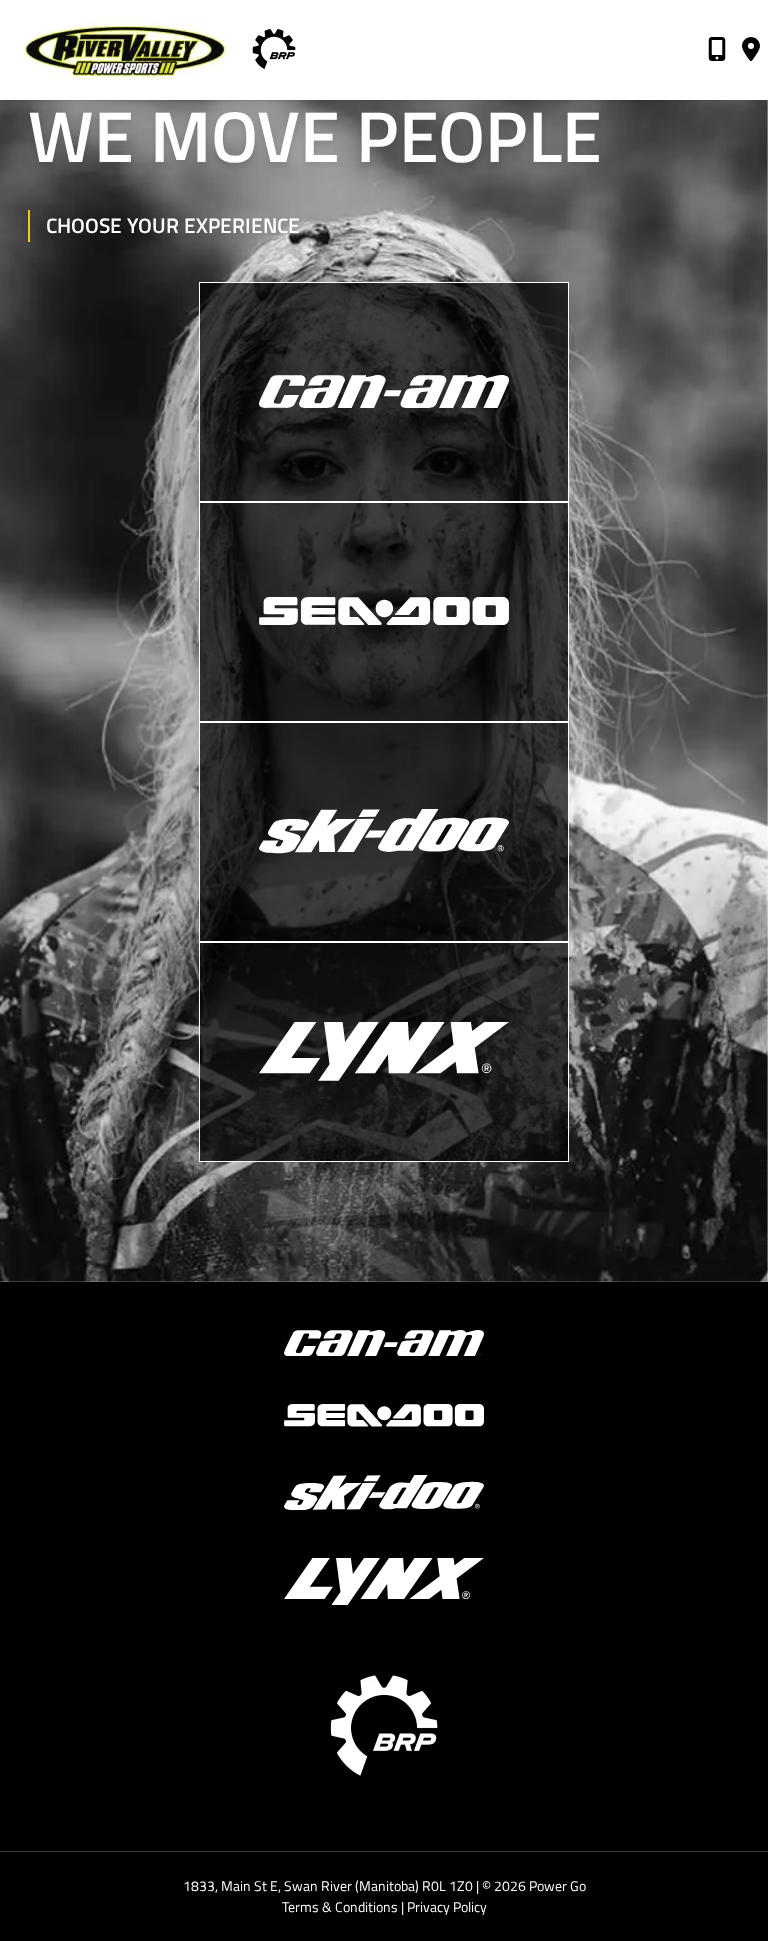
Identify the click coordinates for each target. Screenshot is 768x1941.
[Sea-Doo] (384, 612)
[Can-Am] (384, 392)
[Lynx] (384, 1052)
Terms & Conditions (340, 1906)
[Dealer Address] (751, 52)
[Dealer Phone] (717, 52)
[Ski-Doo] (384, 832)
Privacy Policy (447, 1906)
